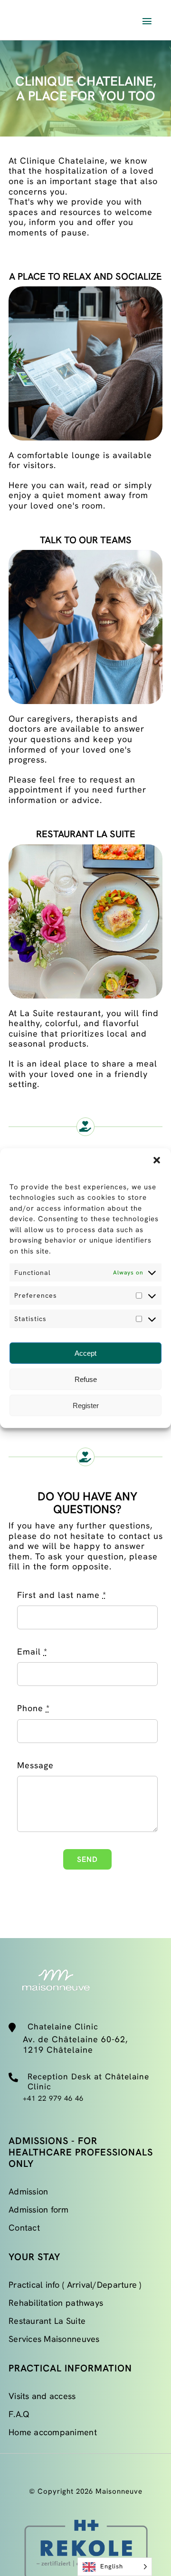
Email (32, 1652)
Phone (33, 1708)
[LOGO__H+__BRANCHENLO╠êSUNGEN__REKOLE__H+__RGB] (85, 2514)
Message (35, 1765)
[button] (157, 1160)
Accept (85, 1353)
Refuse (86, 1379)
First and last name (62, 1595)
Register (86, 1405)
